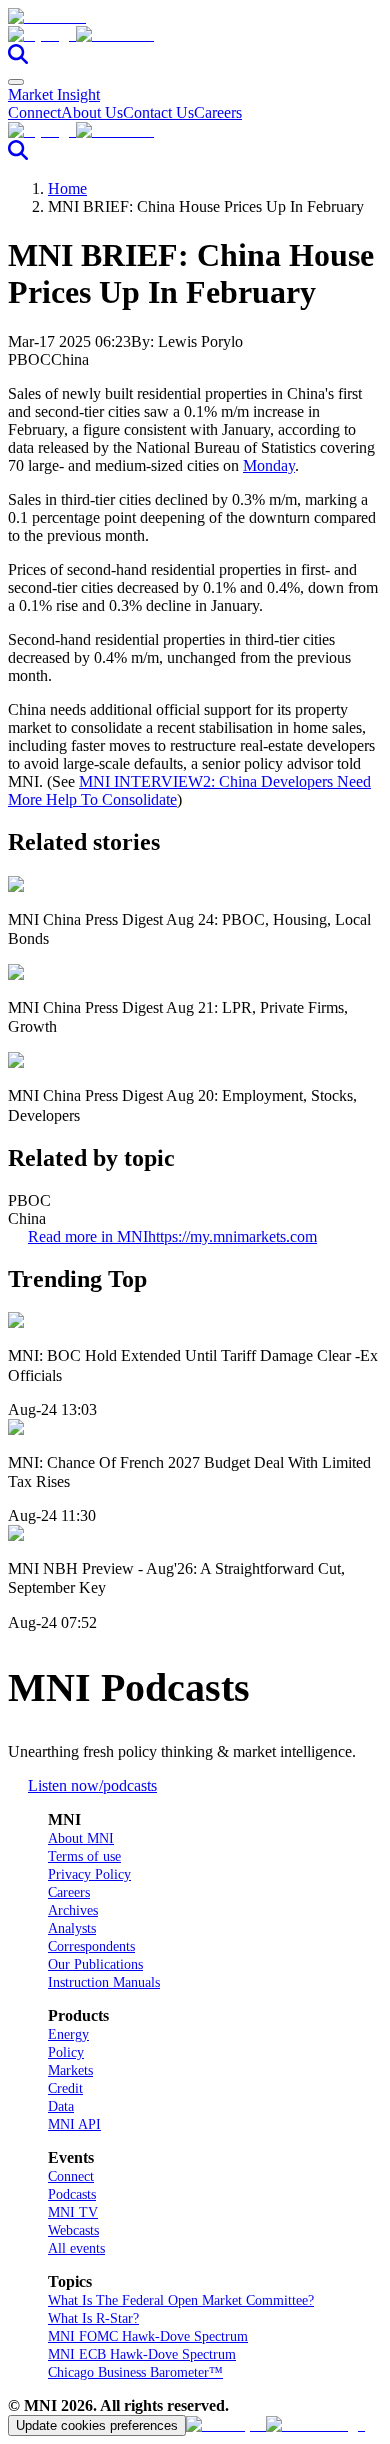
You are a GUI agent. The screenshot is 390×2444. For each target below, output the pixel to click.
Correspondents (91, 1946)
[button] (195, 35)
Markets (70, 2070)
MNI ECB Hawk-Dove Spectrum (142, 2354)
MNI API (74, 2124)
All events (76, 2248)
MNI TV (73, 2212)
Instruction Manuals (104, 1982)
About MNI (81, 1838)
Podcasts (72, 2194)
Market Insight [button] (54, 94)
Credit (65, 2088)
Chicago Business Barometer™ (135, 2372)
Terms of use (84, 1856)
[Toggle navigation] (16, 82)
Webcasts (73, 2230)
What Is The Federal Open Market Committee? (181, 2300)
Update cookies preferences (97, 2425)
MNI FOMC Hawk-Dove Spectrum (148, 2336)
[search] (18, 58)
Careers (218, 112)
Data (61, 2106)
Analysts (72, 1928)
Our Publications (95, 1964)
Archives (73, 1910)
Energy (68, 2034)
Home (67, 188)
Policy (66, 2052)
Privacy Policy (89, 1874)
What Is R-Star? (93, 2318)
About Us (92, 112)
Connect (34, 112)
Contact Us (158, 112)
